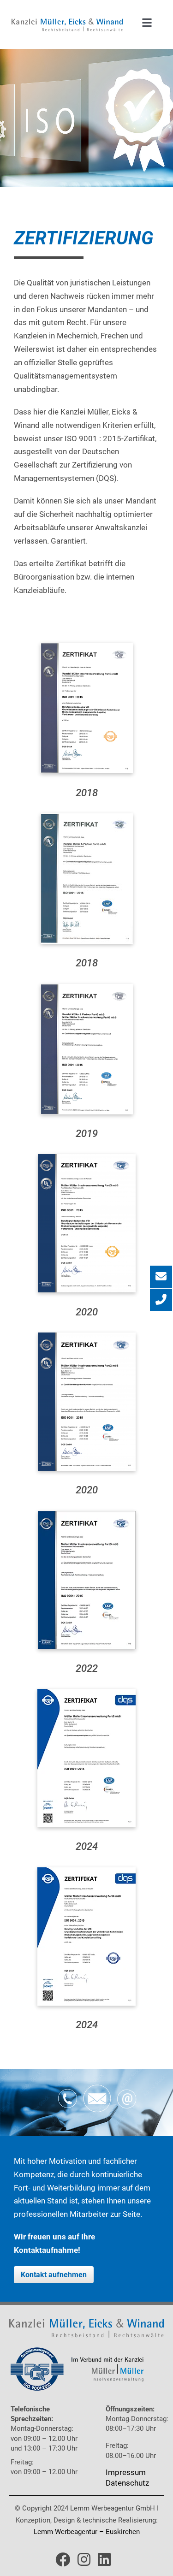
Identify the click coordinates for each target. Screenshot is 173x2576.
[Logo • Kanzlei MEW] (67, 22)
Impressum (126, 2472)
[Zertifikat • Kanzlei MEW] (87, 646)
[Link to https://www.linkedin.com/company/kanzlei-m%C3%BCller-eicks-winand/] (104, 2559)
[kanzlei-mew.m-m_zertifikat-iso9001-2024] (86, 1693)
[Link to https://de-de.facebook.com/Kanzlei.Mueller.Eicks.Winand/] (63, 2559)
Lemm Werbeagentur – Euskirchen (87, 2532)
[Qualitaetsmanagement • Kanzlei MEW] (77, 2351)
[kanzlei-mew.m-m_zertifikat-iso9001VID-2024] (86, 1871)
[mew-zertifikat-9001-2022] (87, 1515)
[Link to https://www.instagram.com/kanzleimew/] (84, 2559)
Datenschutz (127, 2483)
